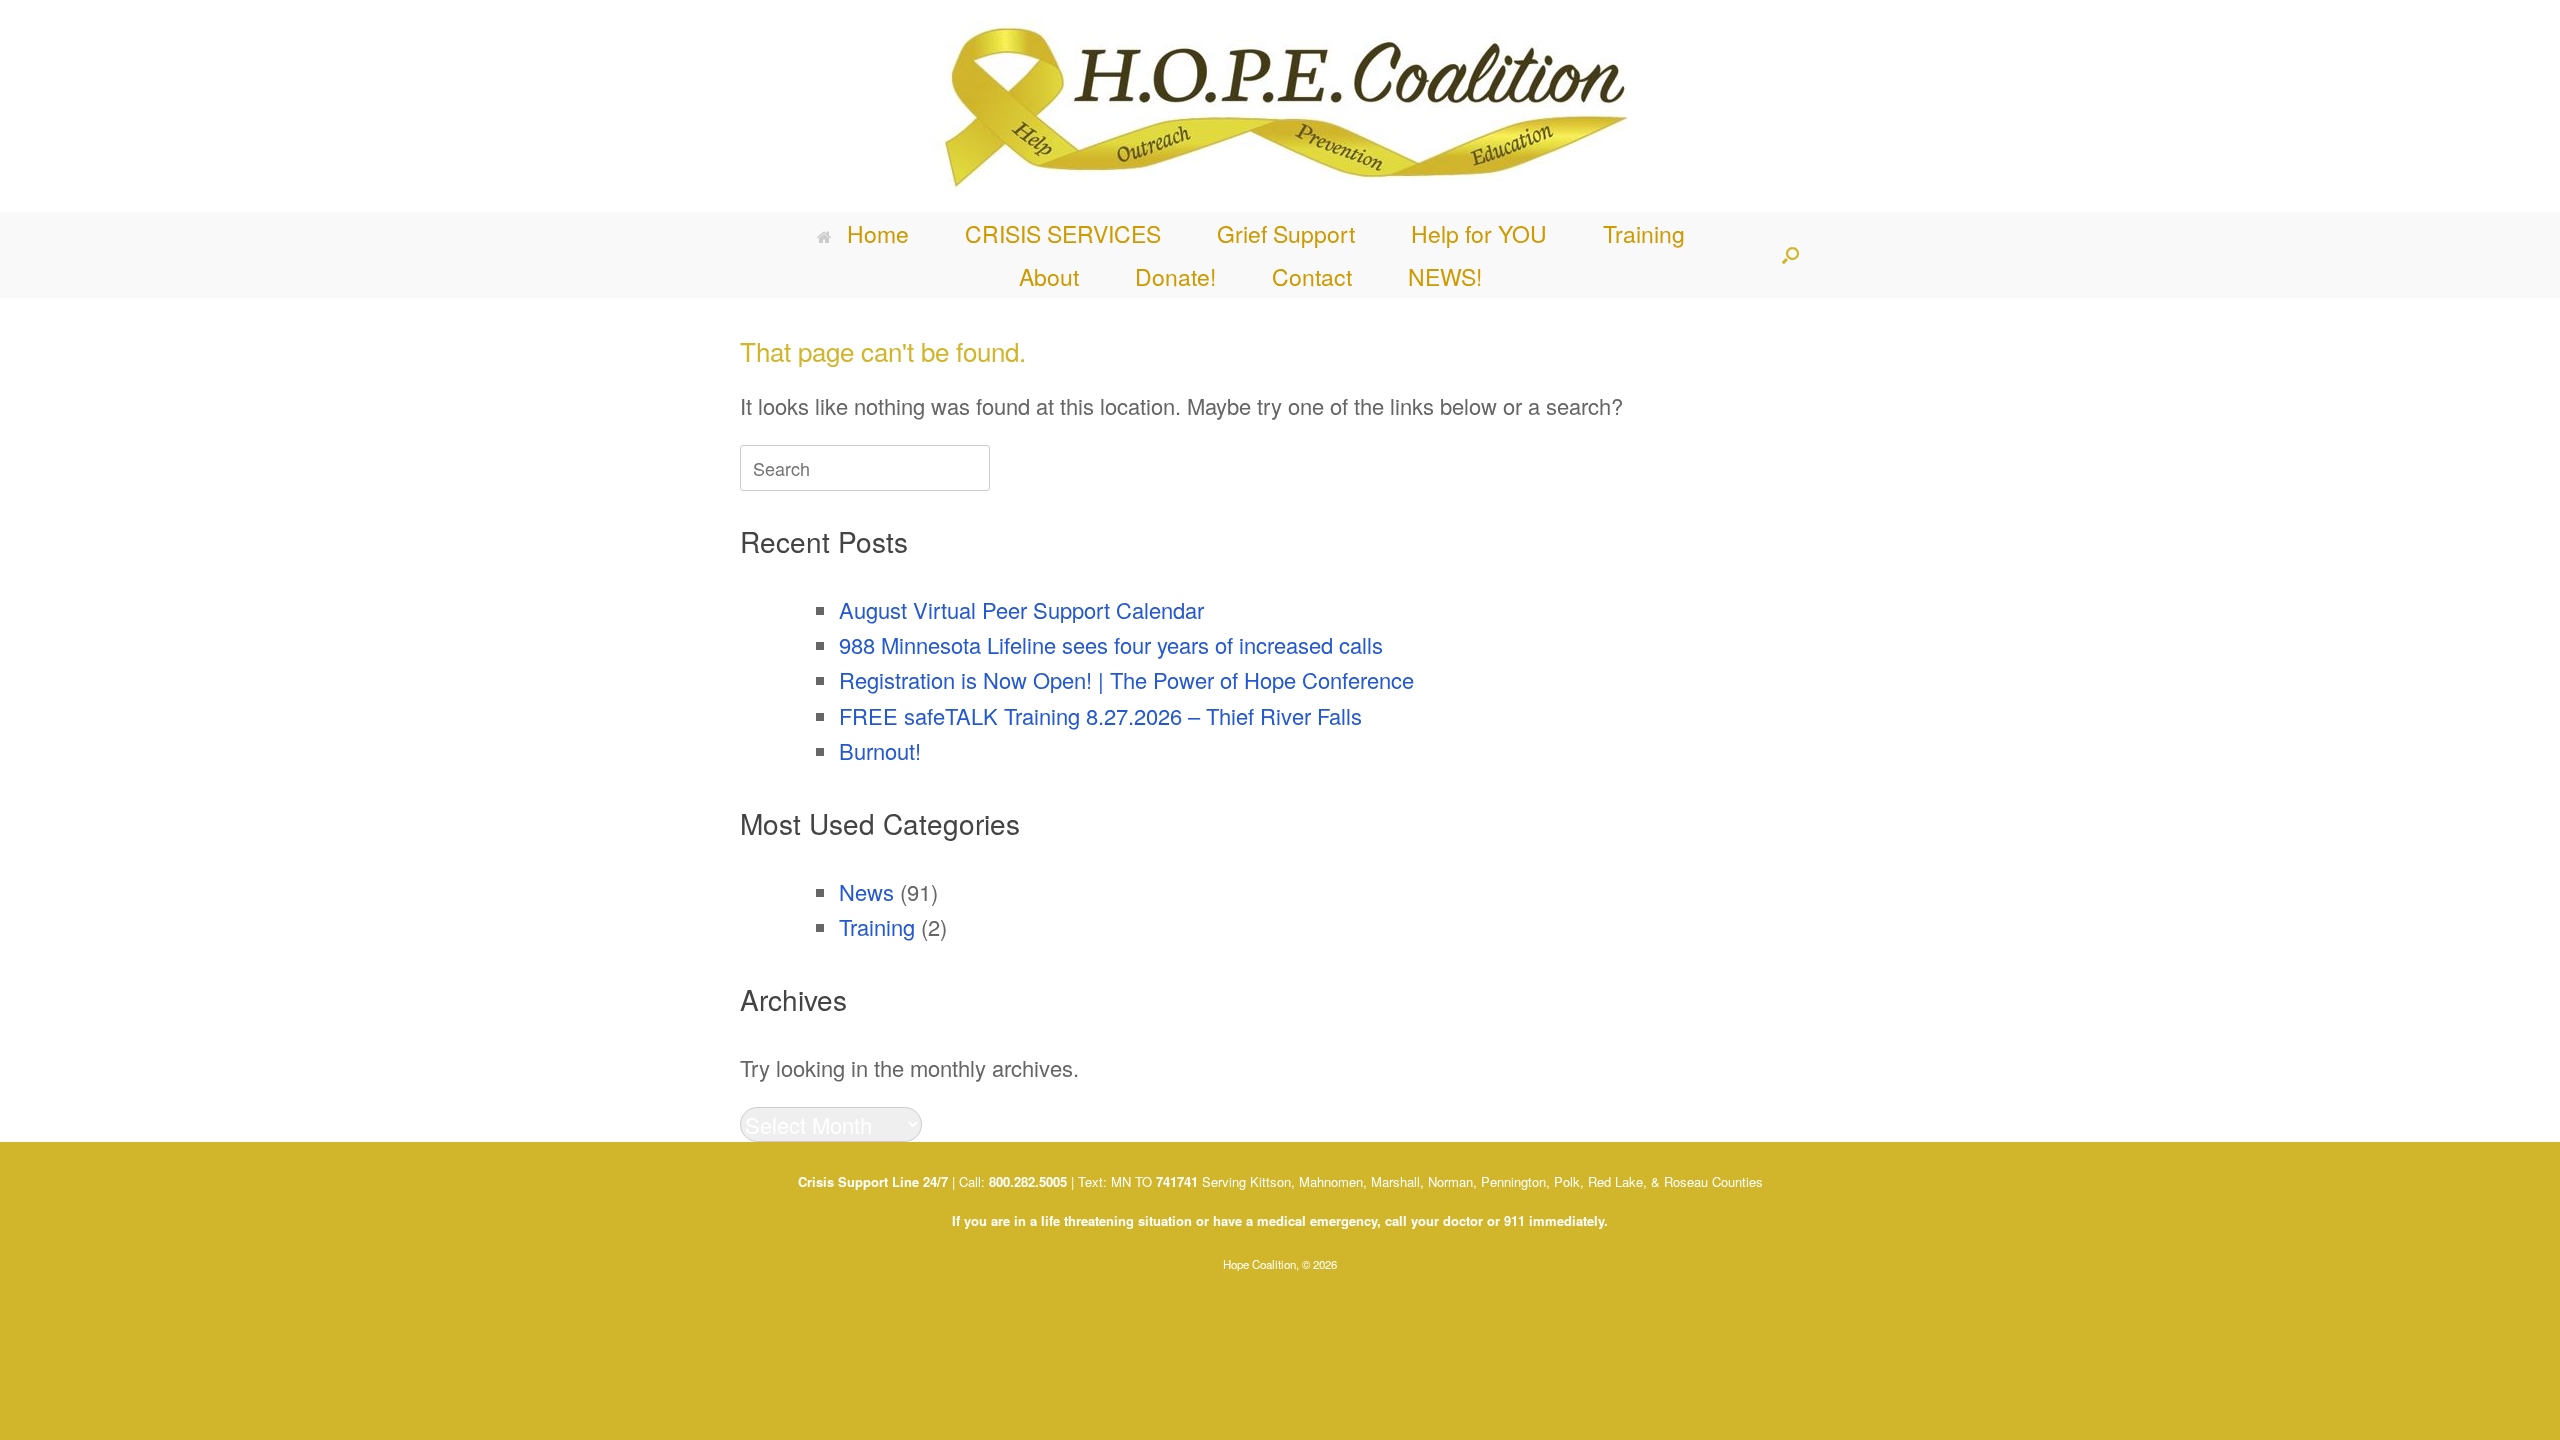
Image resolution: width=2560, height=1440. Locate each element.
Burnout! (880, 750)
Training (1644, 233)
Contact (1312, 276)
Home (878, 233)
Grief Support (1286, 233)
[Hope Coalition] (1280, 106)
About (1049, 276)
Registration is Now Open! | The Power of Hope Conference (1126, 679)
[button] (1790, 255)
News (866, 891)
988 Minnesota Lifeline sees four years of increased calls (1111, 644)
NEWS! (1445, 276)
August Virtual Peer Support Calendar (1021, 609)
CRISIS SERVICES (1063, 233)
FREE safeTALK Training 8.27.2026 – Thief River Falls (1100, 715)
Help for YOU (1479, 233)
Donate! (1175, 276)
